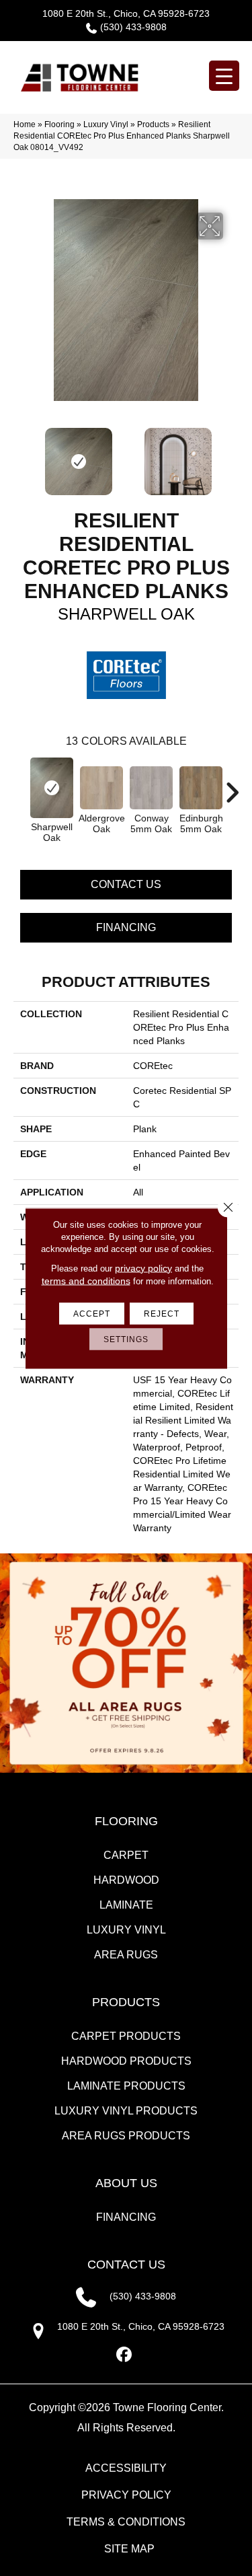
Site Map (129, 2549)
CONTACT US (126, 2265)
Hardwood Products (126, 2061)
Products (153, 124)
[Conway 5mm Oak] (151, 788)
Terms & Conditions (126, 2522)
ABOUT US (126, 2183)
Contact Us (126, 884)
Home (25, 124)
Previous (20, 455)
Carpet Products (126, 2036)
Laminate (126, 1905)
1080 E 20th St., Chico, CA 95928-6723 (126, 13)
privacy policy (143, 1267)
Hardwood (126, 1880)
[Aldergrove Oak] (101, 788)
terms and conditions (86, 1280)
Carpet (126, 1855)
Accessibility (126, 2468)
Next (232, 455)
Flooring (59, 124)
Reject (162, 1313)
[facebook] (124, 2355)
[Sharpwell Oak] (52, 788)
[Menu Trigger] (224, 76)
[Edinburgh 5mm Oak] (201, 788)
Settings (126, 1339)
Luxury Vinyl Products (126, 2111)
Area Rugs (126, 1955)
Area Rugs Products (126, 2136)
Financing (126, 927)
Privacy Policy (126, 2495)
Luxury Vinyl (106, 124)
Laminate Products (126, 2086)
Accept (92, 1313)
